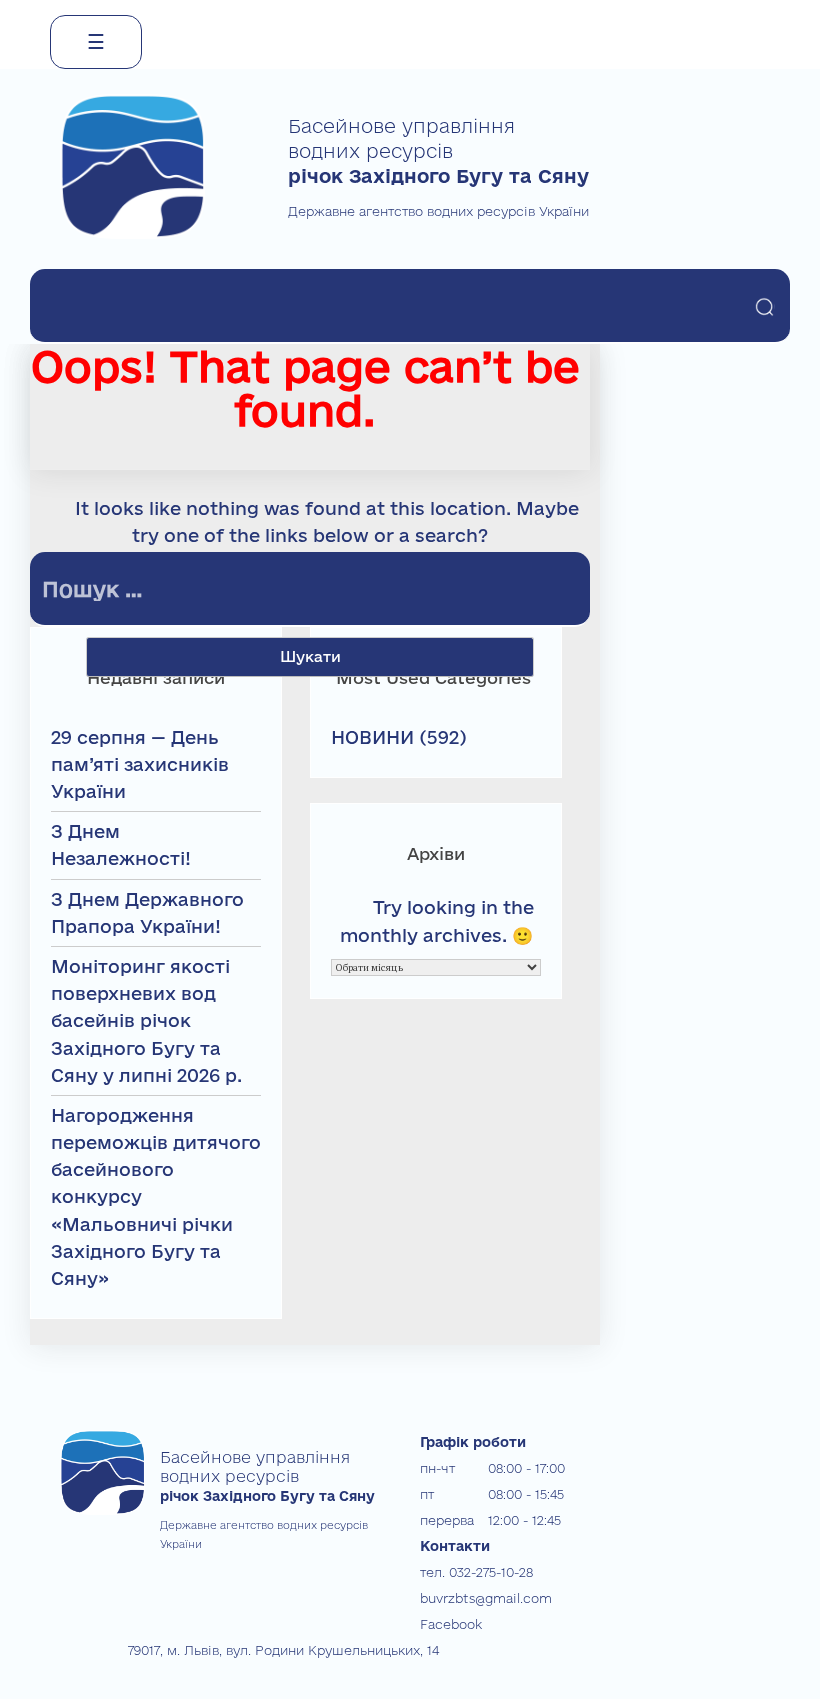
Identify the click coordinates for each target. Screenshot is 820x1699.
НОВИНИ (372, 737)
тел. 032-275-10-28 (476, 1572)
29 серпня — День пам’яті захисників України (140, 764)
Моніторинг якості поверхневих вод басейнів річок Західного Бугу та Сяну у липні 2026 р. (146, 1020)
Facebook (451, 1624)
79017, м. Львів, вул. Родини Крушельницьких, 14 (283, 1650)
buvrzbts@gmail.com (486, 1598)
